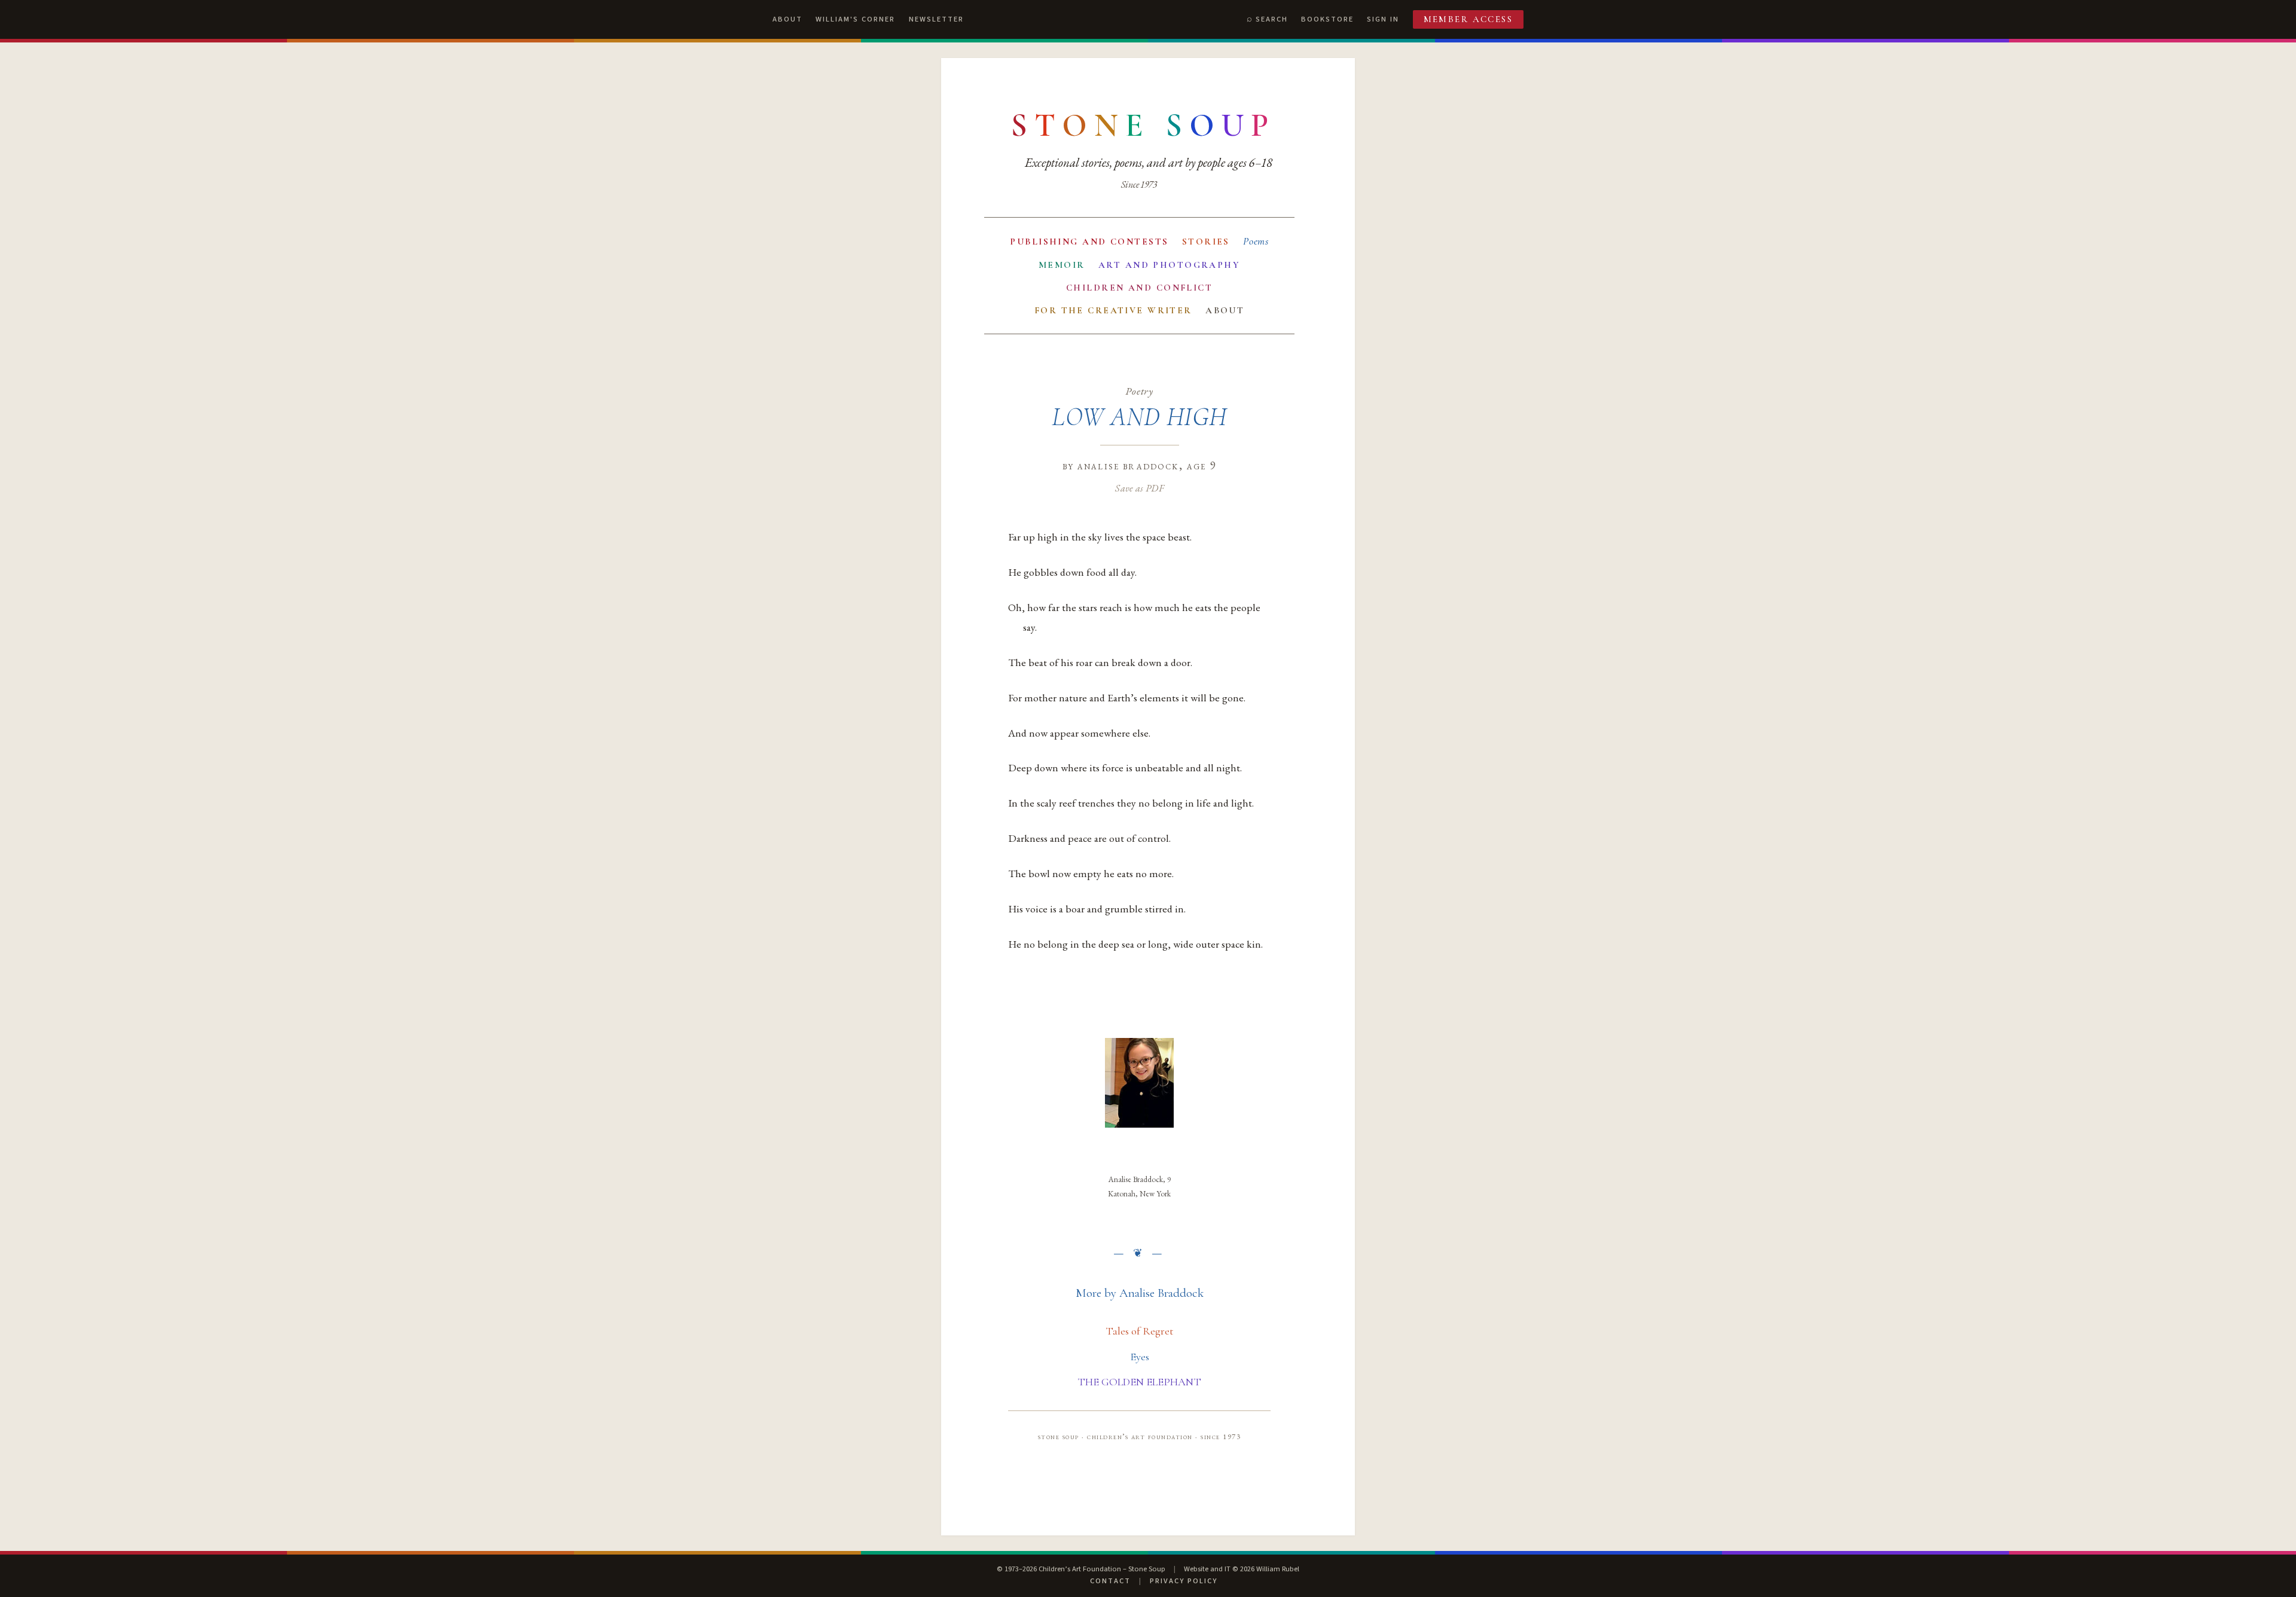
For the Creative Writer (1113, 310)
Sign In (1383, 19)
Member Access (1468, 19)
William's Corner (855, 19)
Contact (1110, 1581)
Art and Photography (1169, 265)
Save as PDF (1139, 488)
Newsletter (936, 19)
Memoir (1062, 265)
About (787, 19)
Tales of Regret (1139, 1331)
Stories (1206, 242)
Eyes (1140, 1357)
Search (1272, 19)
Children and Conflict (1139, 288)
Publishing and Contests (1089, 242)
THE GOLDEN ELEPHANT (1139, 1382)
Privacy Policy (1184, 1581)
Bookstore (1327, 19)
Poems (1256, 241)
